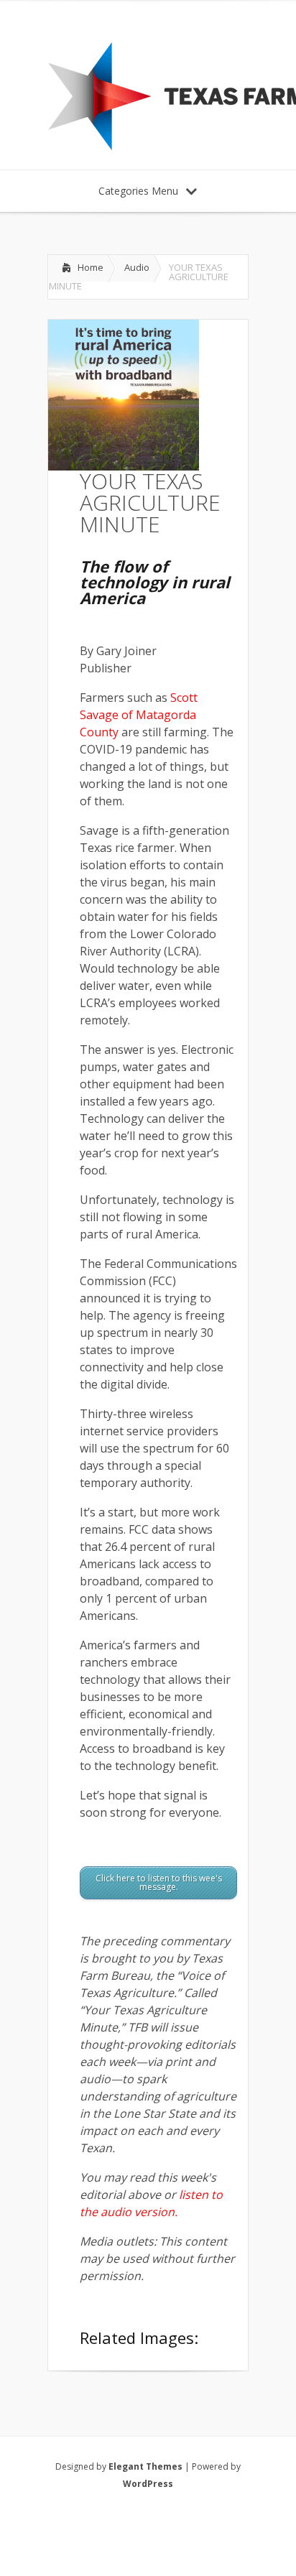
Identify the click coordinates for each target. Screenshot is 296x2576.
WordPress (148, 2484)
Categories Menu (138, 191)
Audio (137, 267)
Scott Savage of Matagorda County (139, 715)
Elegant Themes (145, 2466)
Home (91, 267)
